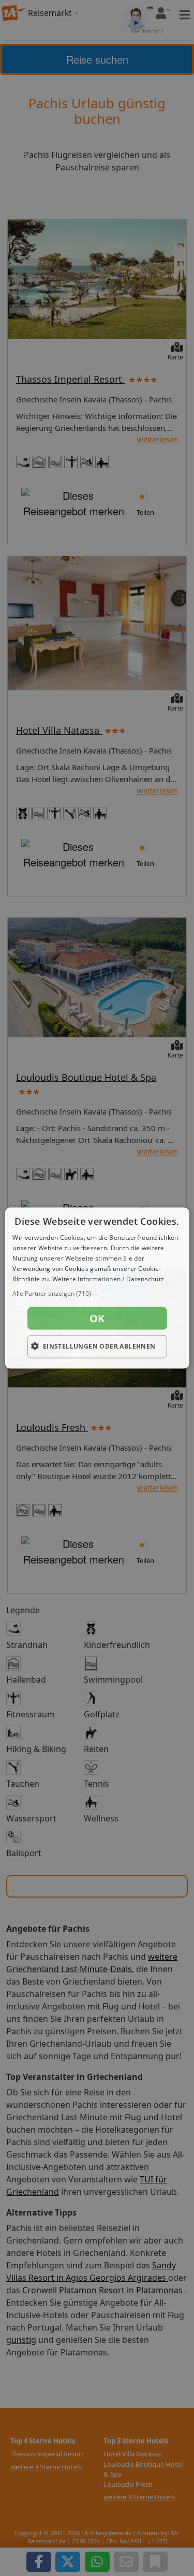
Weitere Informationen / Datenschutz (108, 1278)
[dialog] (97, 1288)
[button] (97, 1294)
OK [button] (97, 1318)
